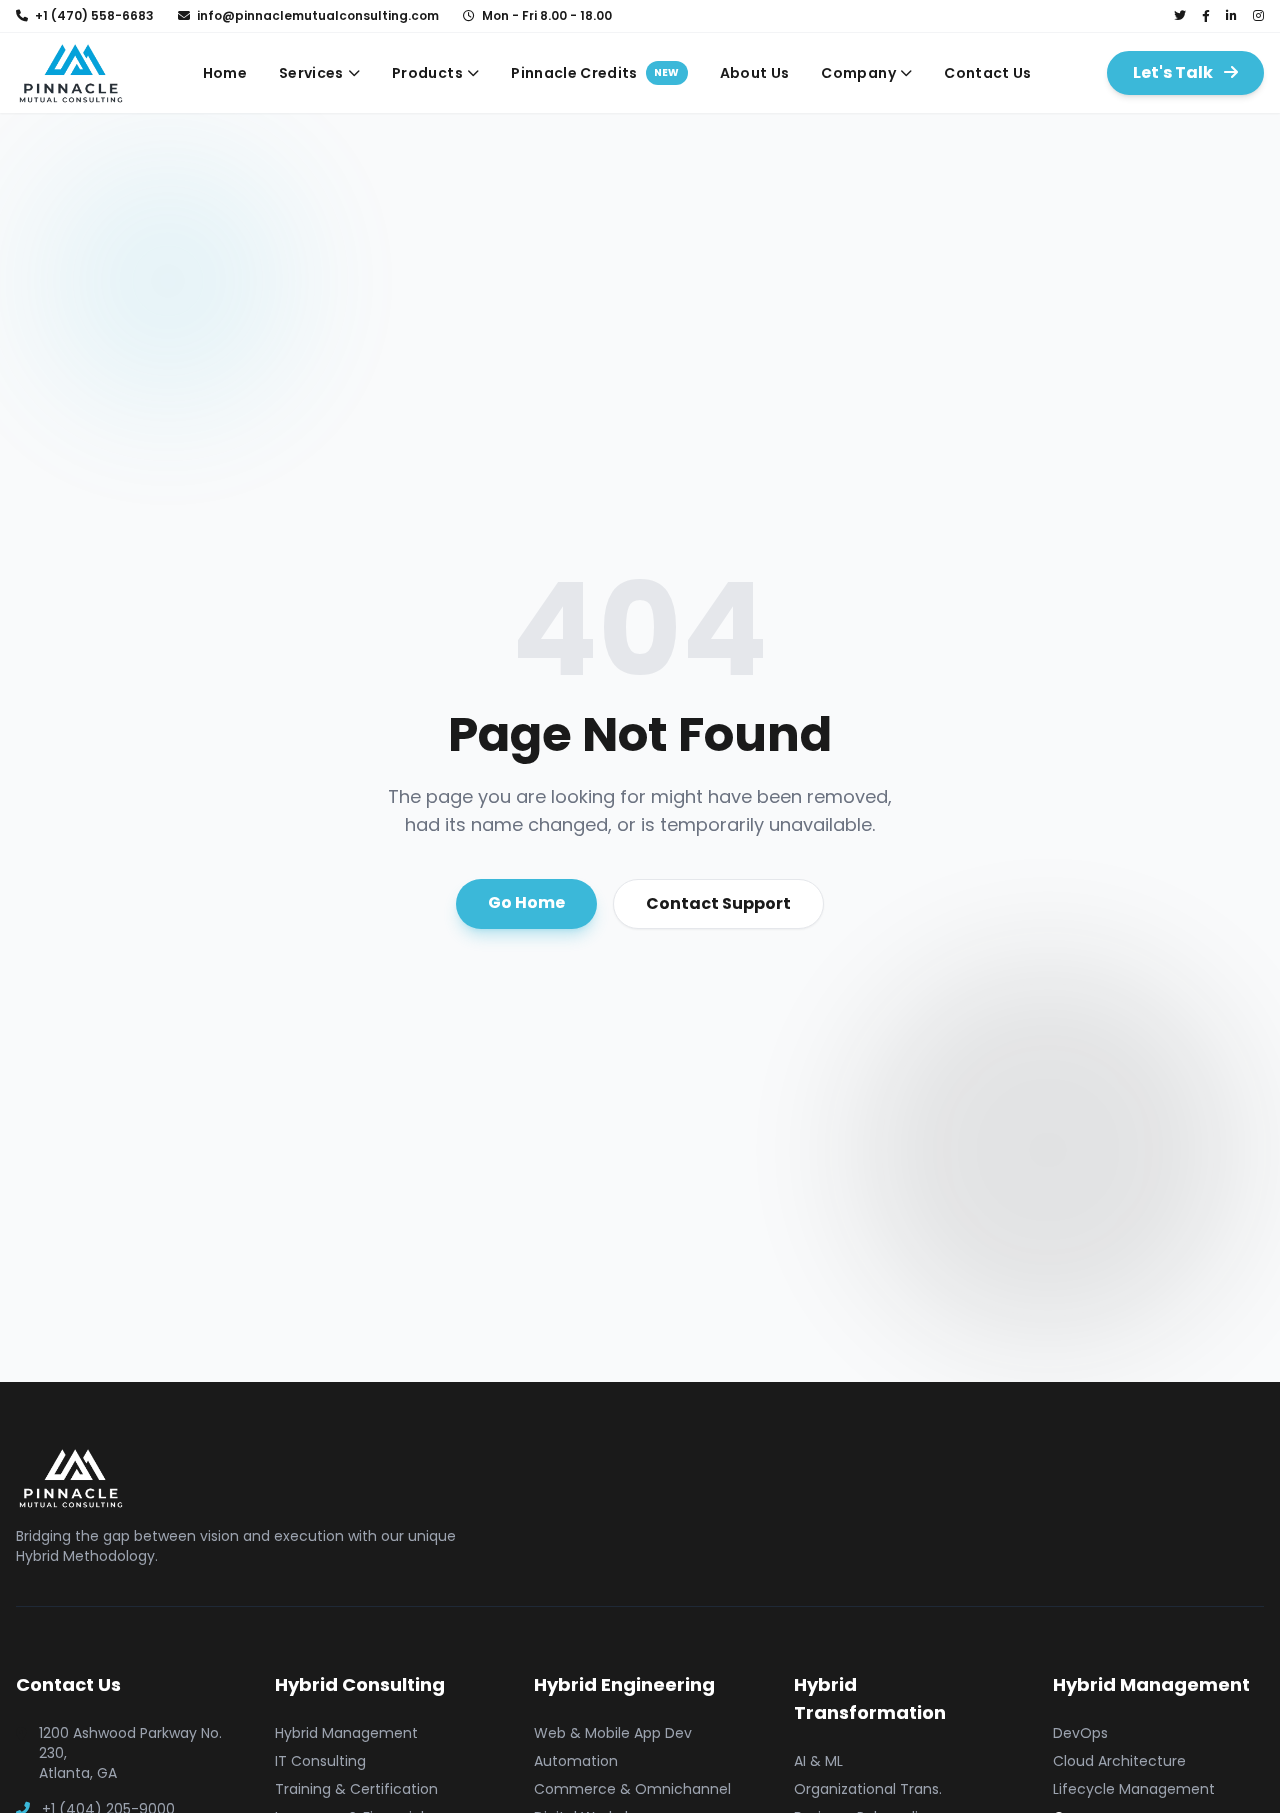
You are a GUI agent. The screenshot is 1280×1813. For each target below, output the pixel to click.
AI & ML (818, 1761)
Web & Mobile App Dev (613, 1733)
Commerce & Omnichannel (632, 1789)
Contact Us (988, 73)
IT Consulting (320, 1761)
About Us (755, 73)
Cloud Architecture (1119, 1761)
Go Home (526, 902)
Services (311, 73)
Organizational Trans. (868, 1789)
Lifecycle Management (1134, 1789)
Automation (576, 1761)
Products (427, 73)
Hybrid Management (346, 1733)
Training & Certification (356, 1789)
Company (858, 73)
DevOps (1080, 1733)
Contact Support (718, 903)
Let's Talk (1174, 72)
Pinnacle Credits (595, 73)
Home (225, 73)
